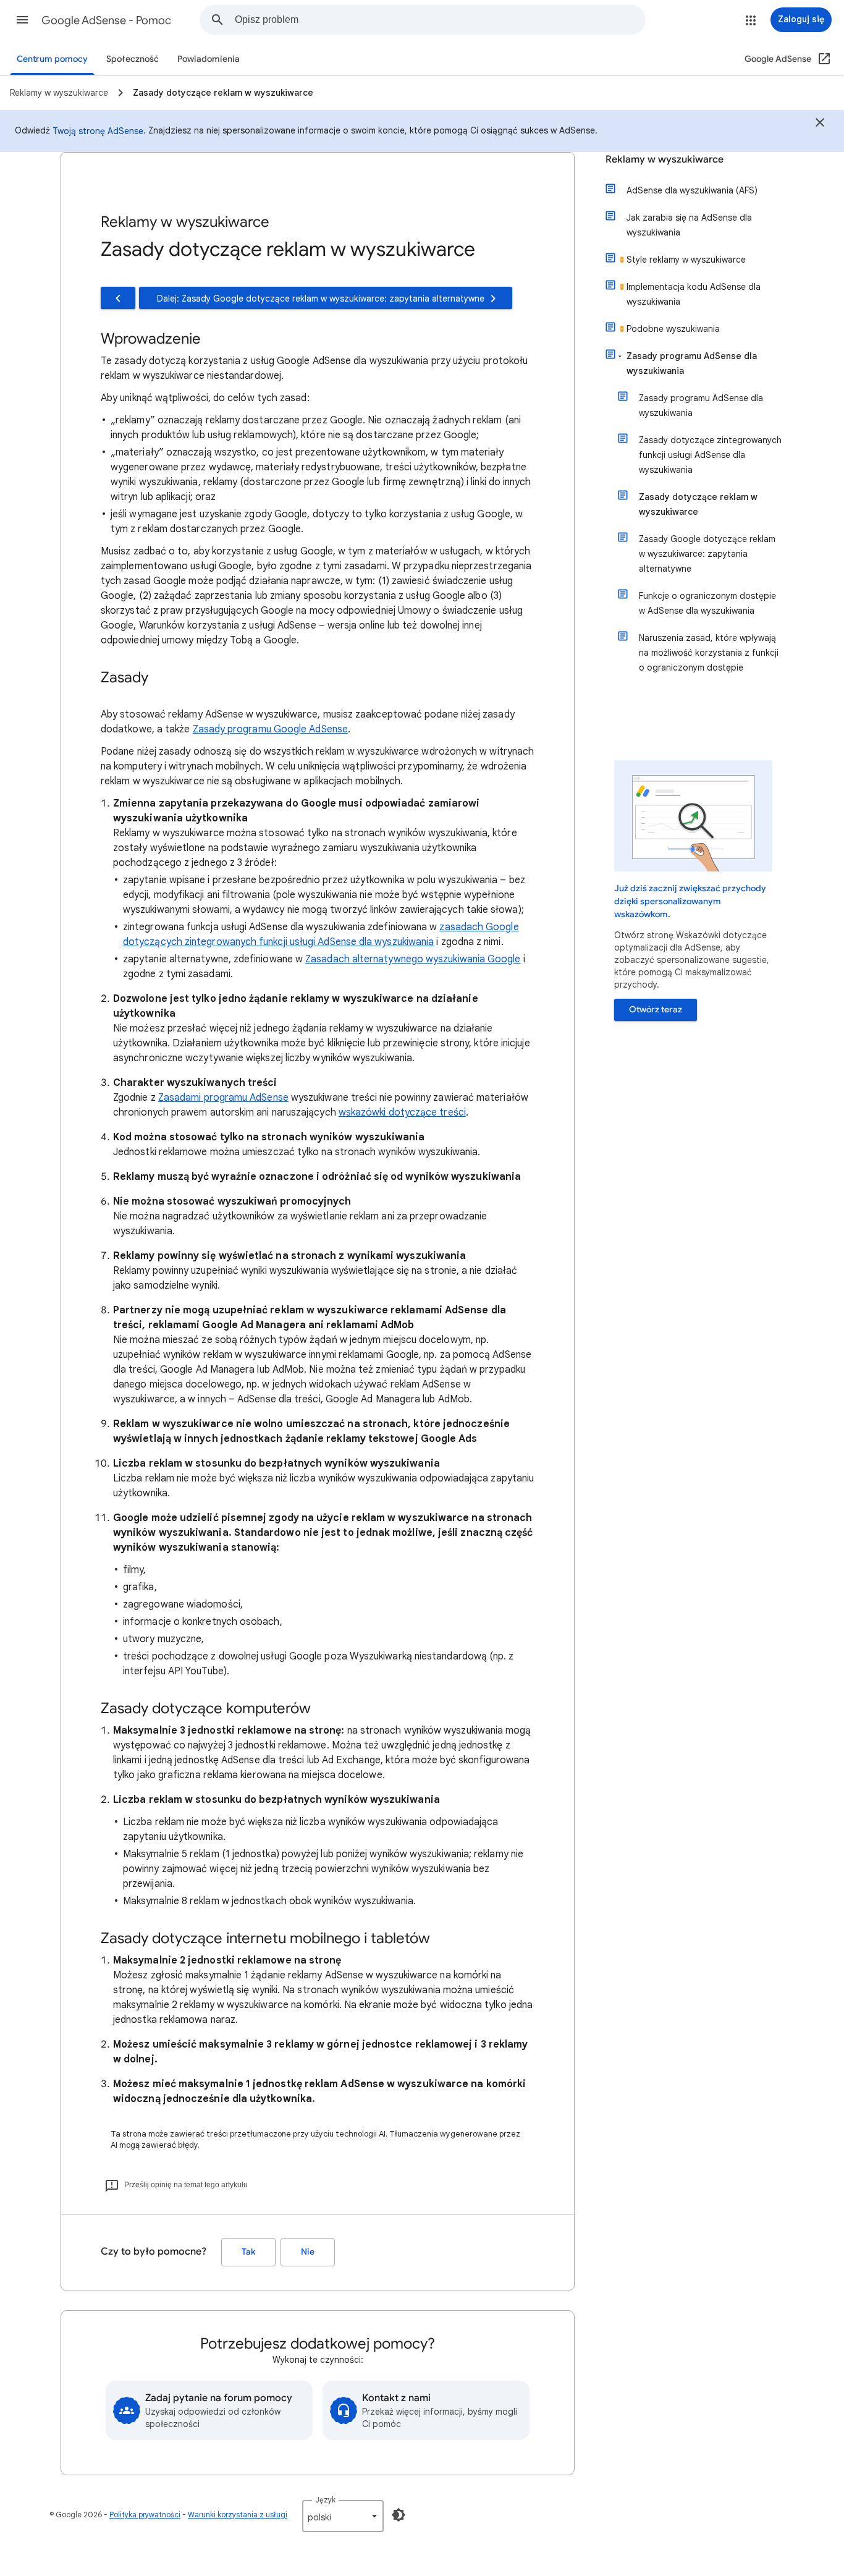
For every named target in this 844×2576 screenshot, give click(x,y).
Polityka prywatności (145, 2515)
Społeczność (133, 59)
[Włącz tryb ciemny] (399, 2515)
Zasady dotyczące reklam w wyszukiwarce (698, 504)
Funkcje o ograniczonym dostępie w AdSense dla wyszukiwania (707, 603)
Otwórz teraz (656, 1010)
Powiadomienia (209, 59)
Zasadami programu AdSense (223, 1098)
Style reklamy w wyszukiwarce (686, 260)
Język (325, 2500)
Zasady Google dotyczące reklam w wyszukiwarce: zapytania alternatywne (707, 554)
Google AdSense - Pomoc (106, 20)
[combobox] (440, 20)
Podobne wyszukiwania (673, 329)
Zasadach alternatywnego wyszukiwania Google (413, 959)
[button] (22, 20)
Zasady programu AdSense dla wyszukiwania (692, 363)
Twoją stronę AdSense (98, 131)
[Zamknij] (820, 124)
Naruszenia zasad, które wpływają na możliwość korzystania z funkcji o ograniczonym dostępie (709, 653)
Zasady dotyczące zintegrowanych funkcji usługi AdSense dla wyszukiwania (710, 455)
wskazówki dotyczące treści (402, 1112)
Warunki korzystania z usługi (238, 2515)
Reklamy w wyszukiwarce (665, 159)
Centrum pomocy (52, 59)
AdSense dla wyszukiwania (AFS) (692, 190)
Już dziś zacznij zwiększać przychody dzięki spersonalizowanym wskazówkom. (690, 901)
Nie (308, 2252)
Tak (248, 2252)
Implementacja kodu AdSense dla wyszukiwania (694, 294)
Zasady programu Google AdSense (270, 729)
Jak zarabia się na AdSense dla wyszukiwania (689, 225)
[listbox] (343, 2516)
